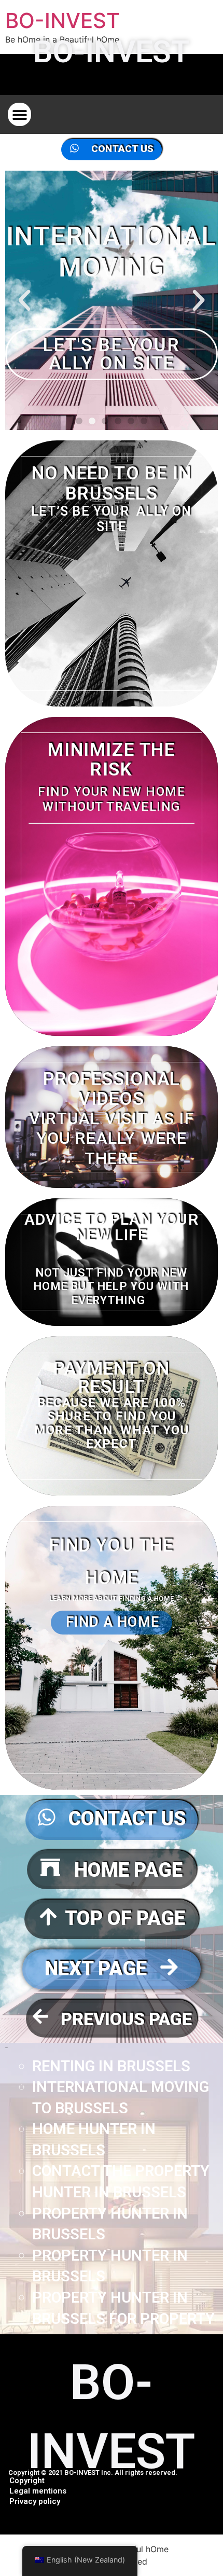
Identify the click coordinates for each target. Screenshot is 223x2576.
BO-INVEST (62, 20)
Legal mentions (38, 2491)
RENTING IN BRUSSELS (111, 2066)
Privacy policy (35, 2501)
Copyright (27, 2481)
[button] (19, 114)
